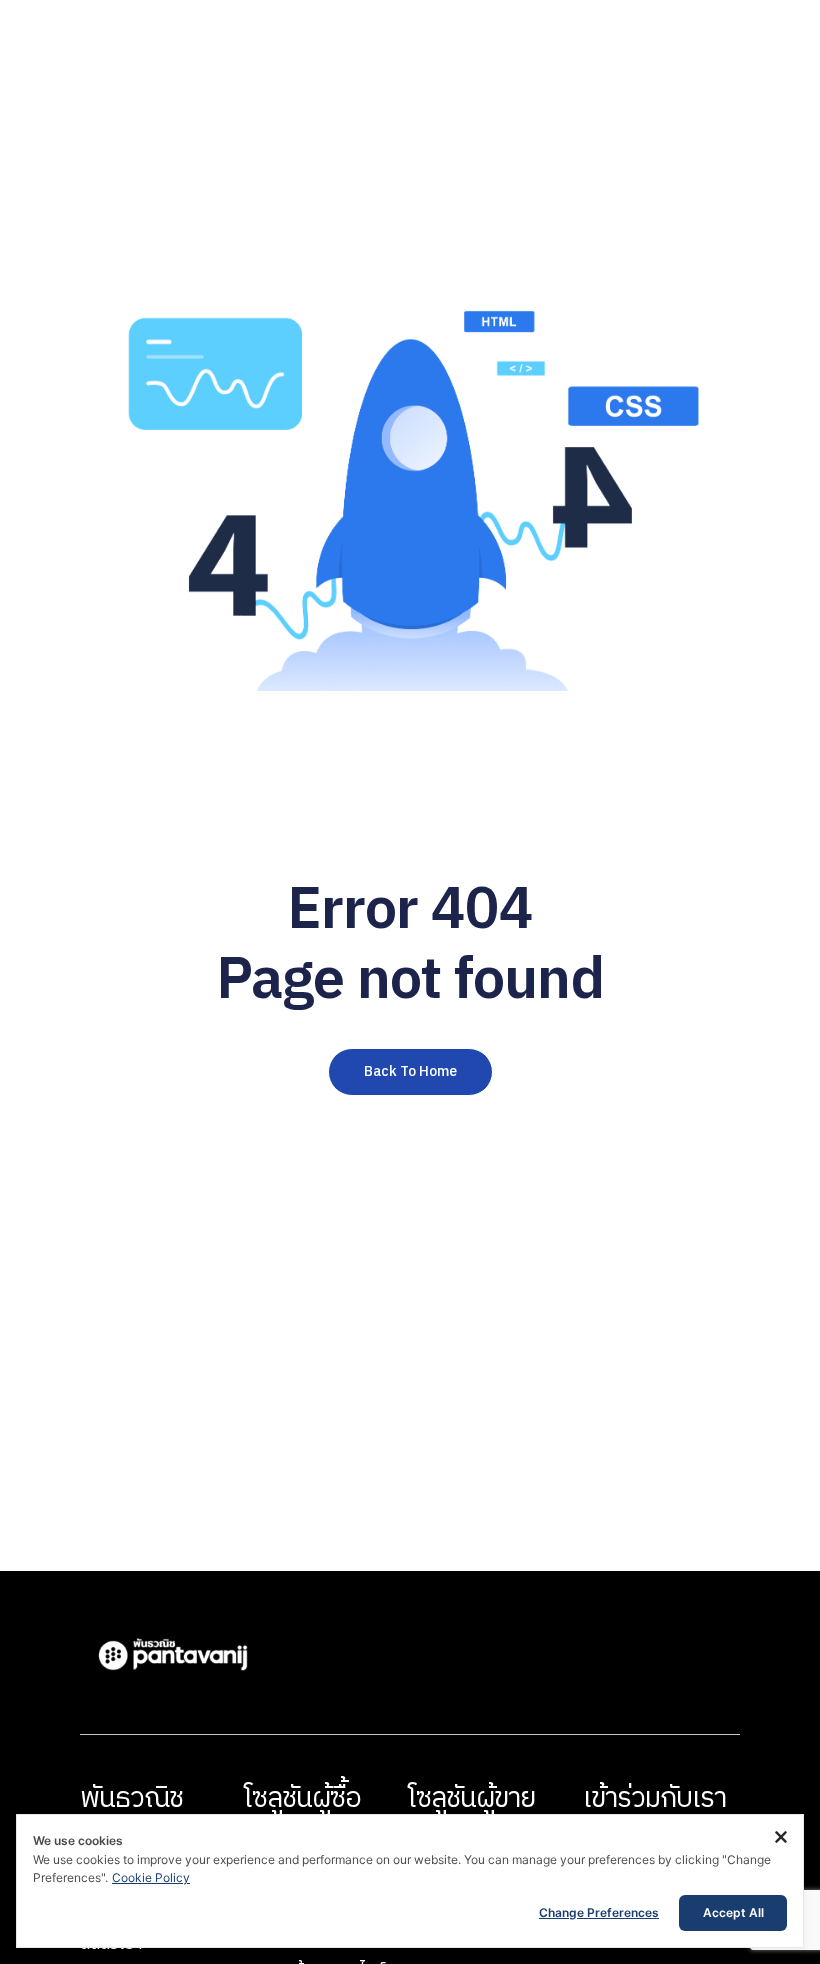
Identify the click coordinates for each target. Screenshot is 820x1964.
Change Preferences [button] (599, 1912)
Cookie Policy (151, 1877)
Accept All (733, 1912)
